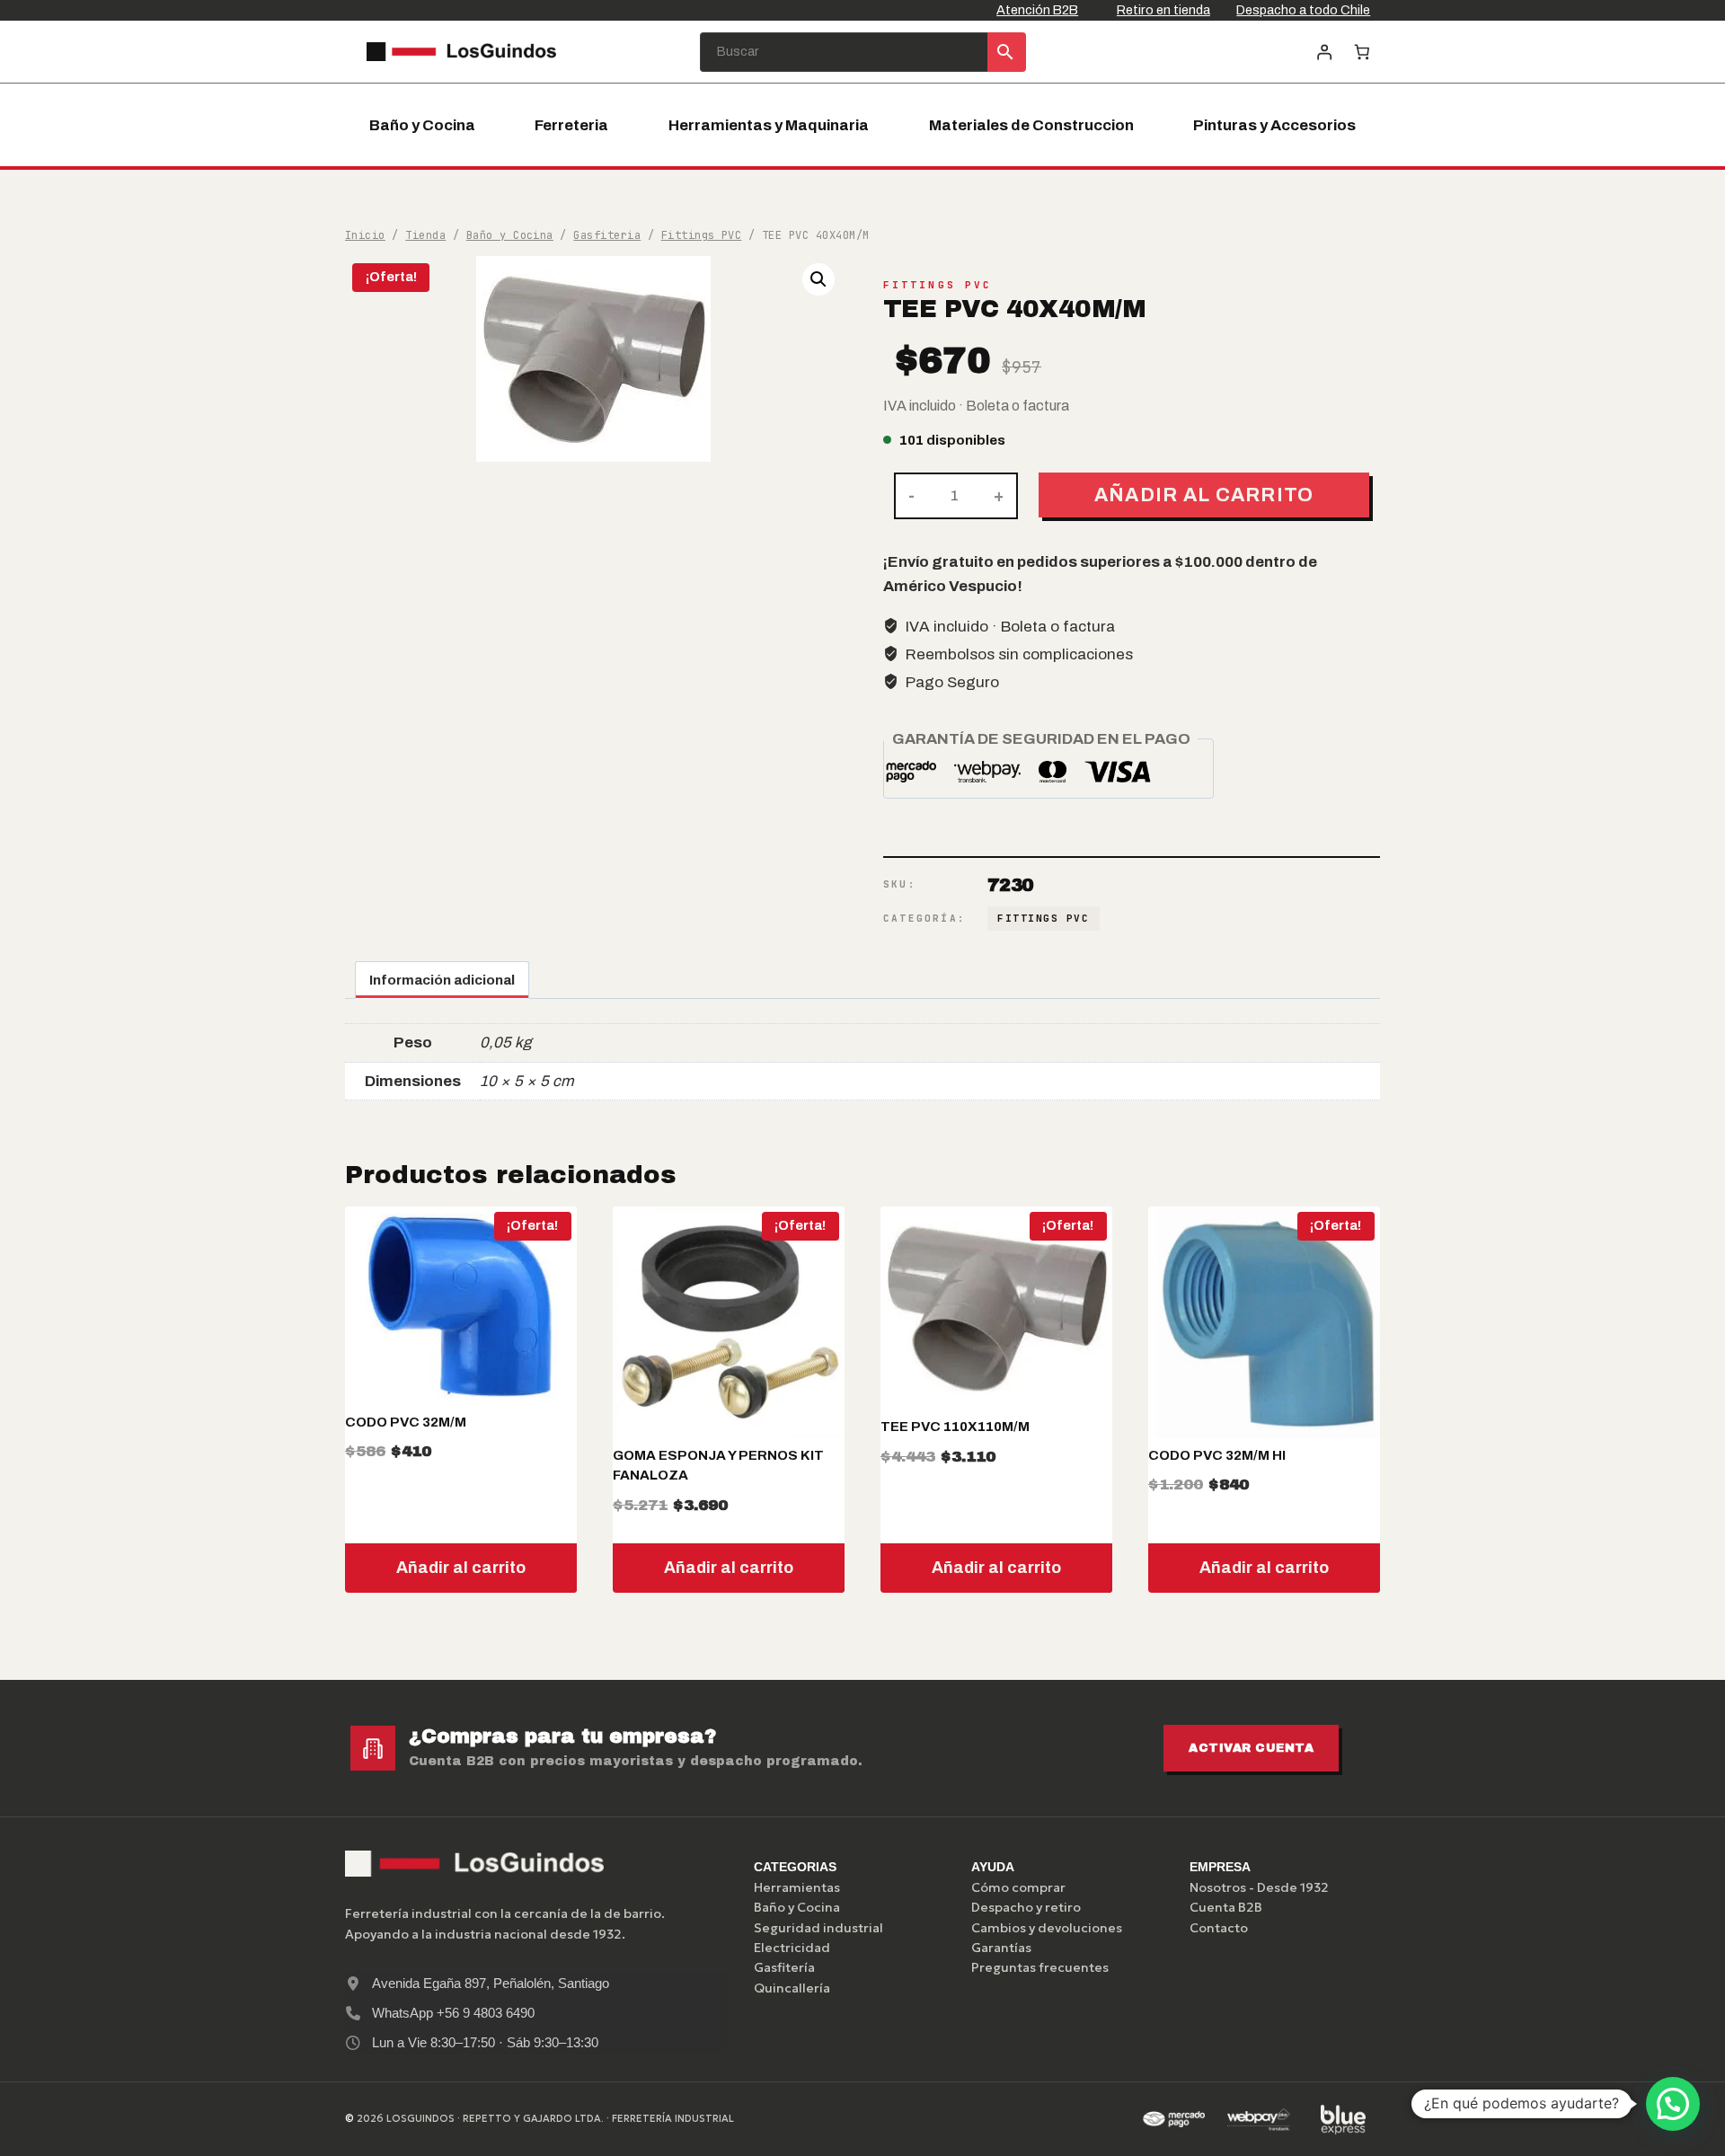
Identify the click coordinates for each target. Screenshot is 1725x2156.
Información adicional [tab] (442, 980)
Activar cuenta (1251, 1748)
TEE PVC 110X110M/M (955, 1427)
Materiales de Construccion (1031, 125)
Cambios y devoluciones (1047, 1928)
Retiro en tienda (1163, 10)
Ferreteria (571, 125)
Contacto (1219, 1928)
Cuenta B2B (1226, 1907)
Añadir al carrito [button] (461, 1568)
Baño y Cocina (422, 125)
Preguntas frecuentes (1040, 1967)
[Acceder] (1324, 52)
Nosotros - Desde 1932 (1259, 1887)
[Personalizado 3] (1343, 2119)
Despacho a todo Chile (1303, 10)
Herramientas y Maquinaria (769, 125)
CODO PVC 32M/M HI (1217, 1455)
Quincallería (792, 1988)
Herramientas (797, 1887)
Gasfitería (784, 1967)
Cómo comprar (1018, 1887)
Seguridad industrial (818, 1928)
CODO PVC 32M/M (406, 1422)
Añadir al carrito (1204, 495)
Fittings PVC (938, 285)
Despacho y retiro (1026, 1907)
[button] (818, 279)
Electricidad (792, 1948)
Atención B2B (1037, 10)
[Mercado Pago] (1173, 2119)
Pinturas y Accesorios (1274, 125)
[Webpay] (1259, 2119)
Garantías (1001, 1948)
